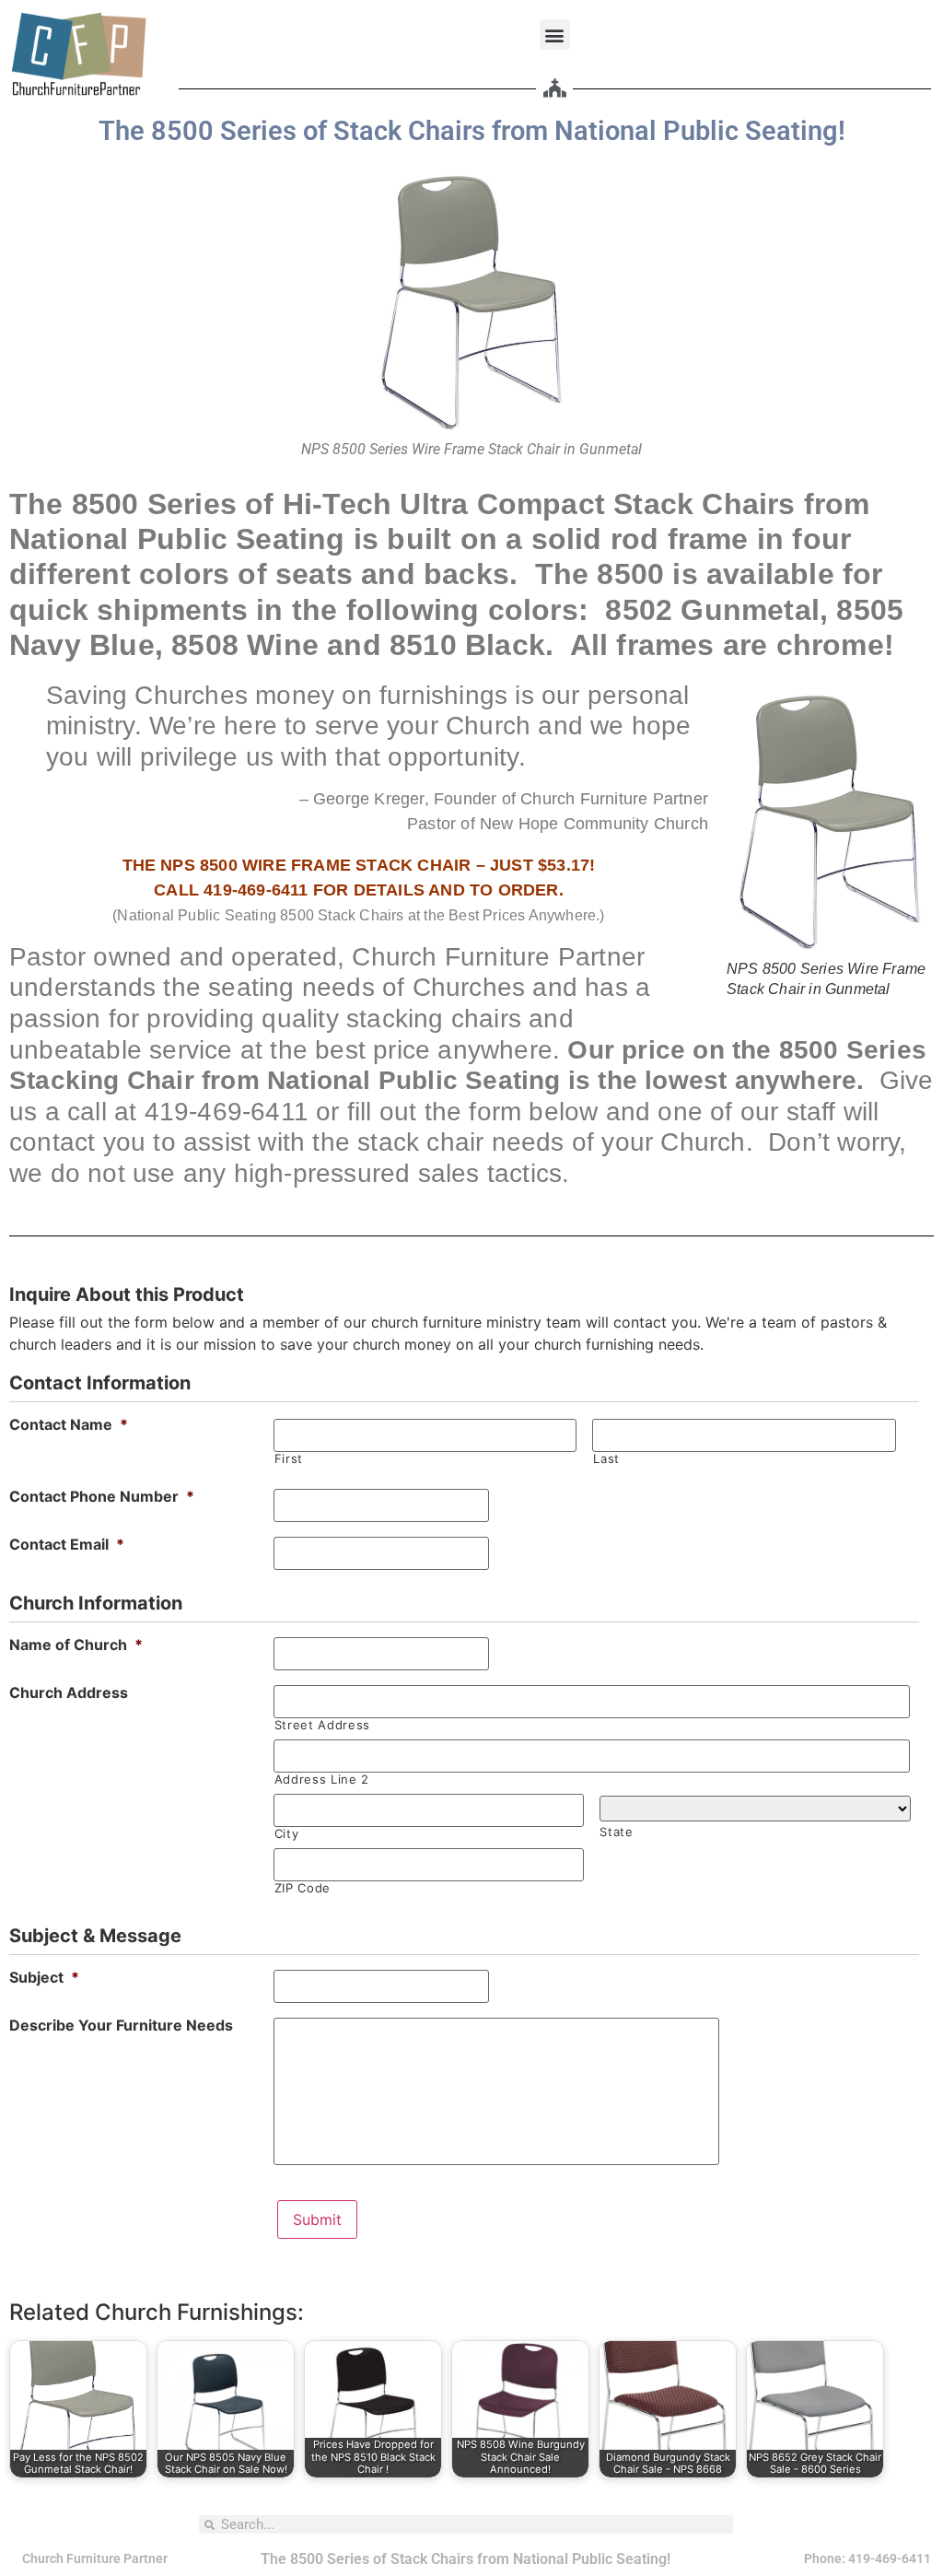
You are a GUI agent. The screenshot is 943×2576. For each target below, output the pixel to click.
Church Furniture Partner (95, 2558)
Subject (44, 1977)
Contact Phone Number (102, 1496)
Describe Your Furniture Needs (121, 2025)
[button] (555, 35)
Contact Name (69, 1424)
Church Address (69, 1692)
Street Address (322, 1725)
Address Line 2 (322, 1780)
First (289, 1459)
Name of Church (76, 1645)
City (287, 1834)
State (616, 1832)
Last (606, 1459)
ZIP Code (303, 1888)
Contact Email (67, 1544)
